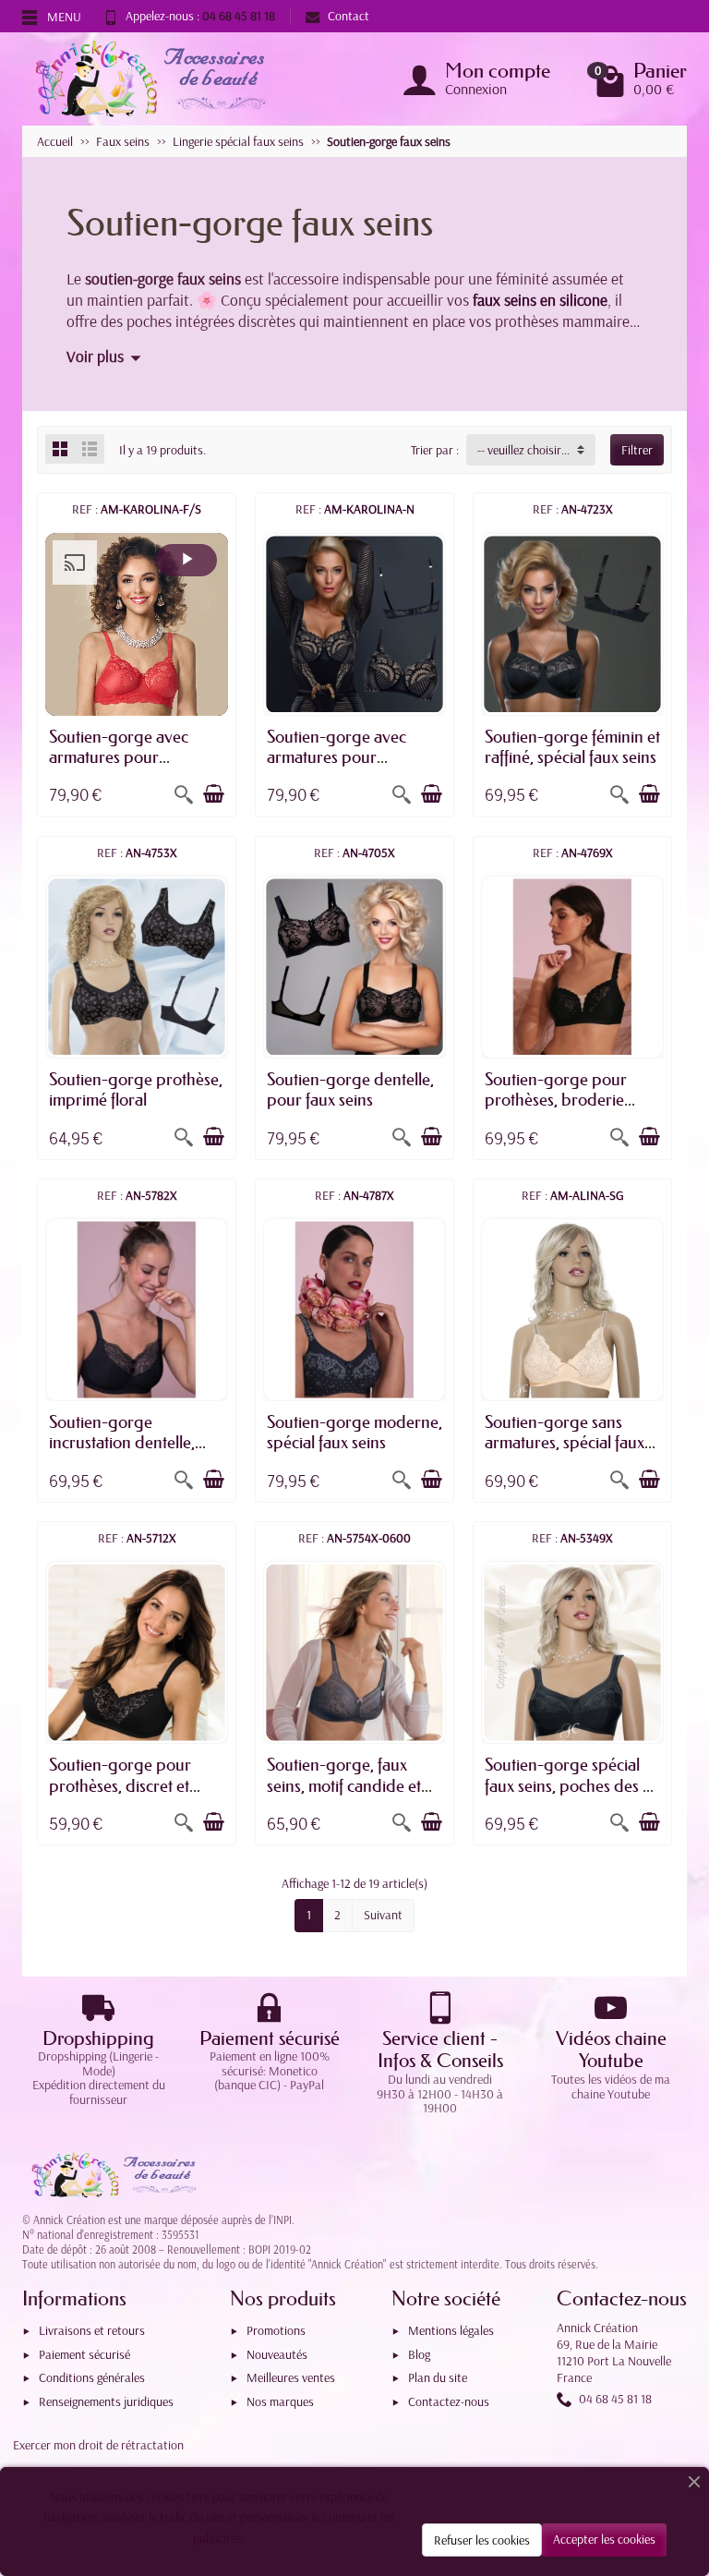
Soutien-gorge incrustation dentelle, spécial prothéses (122, 1443)
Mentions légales (451, 2330)
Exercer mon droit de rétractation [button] (98, 2445)
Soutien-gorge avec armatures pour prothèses (119, 757)
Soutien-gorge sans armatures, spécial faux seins (565, 1443)
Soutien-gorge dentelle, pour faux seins (350, 1090)
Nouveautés (277, 2354)
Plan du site (438, 2377)
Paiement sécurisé (84, 2354)
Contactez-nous (449, 2401)
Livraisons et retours (92, 2330)
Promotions (276, 2330)
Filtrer (637, 450)
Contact (348, 16)
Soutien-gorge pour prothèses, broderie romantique (556, 1100)
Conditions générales (92, 2377)
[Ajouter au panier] (213, 794)
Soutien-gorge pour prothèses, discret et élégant (120, 1785)
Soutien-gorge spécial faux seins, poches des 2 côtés (568, 1785)
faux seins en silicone (540, 299)
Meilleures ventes (291, 2377)
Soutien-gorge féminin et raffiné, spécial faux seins (572, 747)
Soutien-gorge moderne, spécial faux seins (354, 1433)
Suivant (383, 1915)
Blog (419, 2354)
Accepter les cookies (604, 2539)
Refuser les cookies (482, 2540)
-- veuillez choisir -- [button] (524, 450)
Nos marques (280, 2401)
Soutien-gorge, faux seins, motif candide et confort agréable (344, 1785)
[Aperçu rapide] (184, 794)
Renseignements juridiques (106, 2401)
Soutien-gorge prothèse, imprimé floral (136, 1090)
